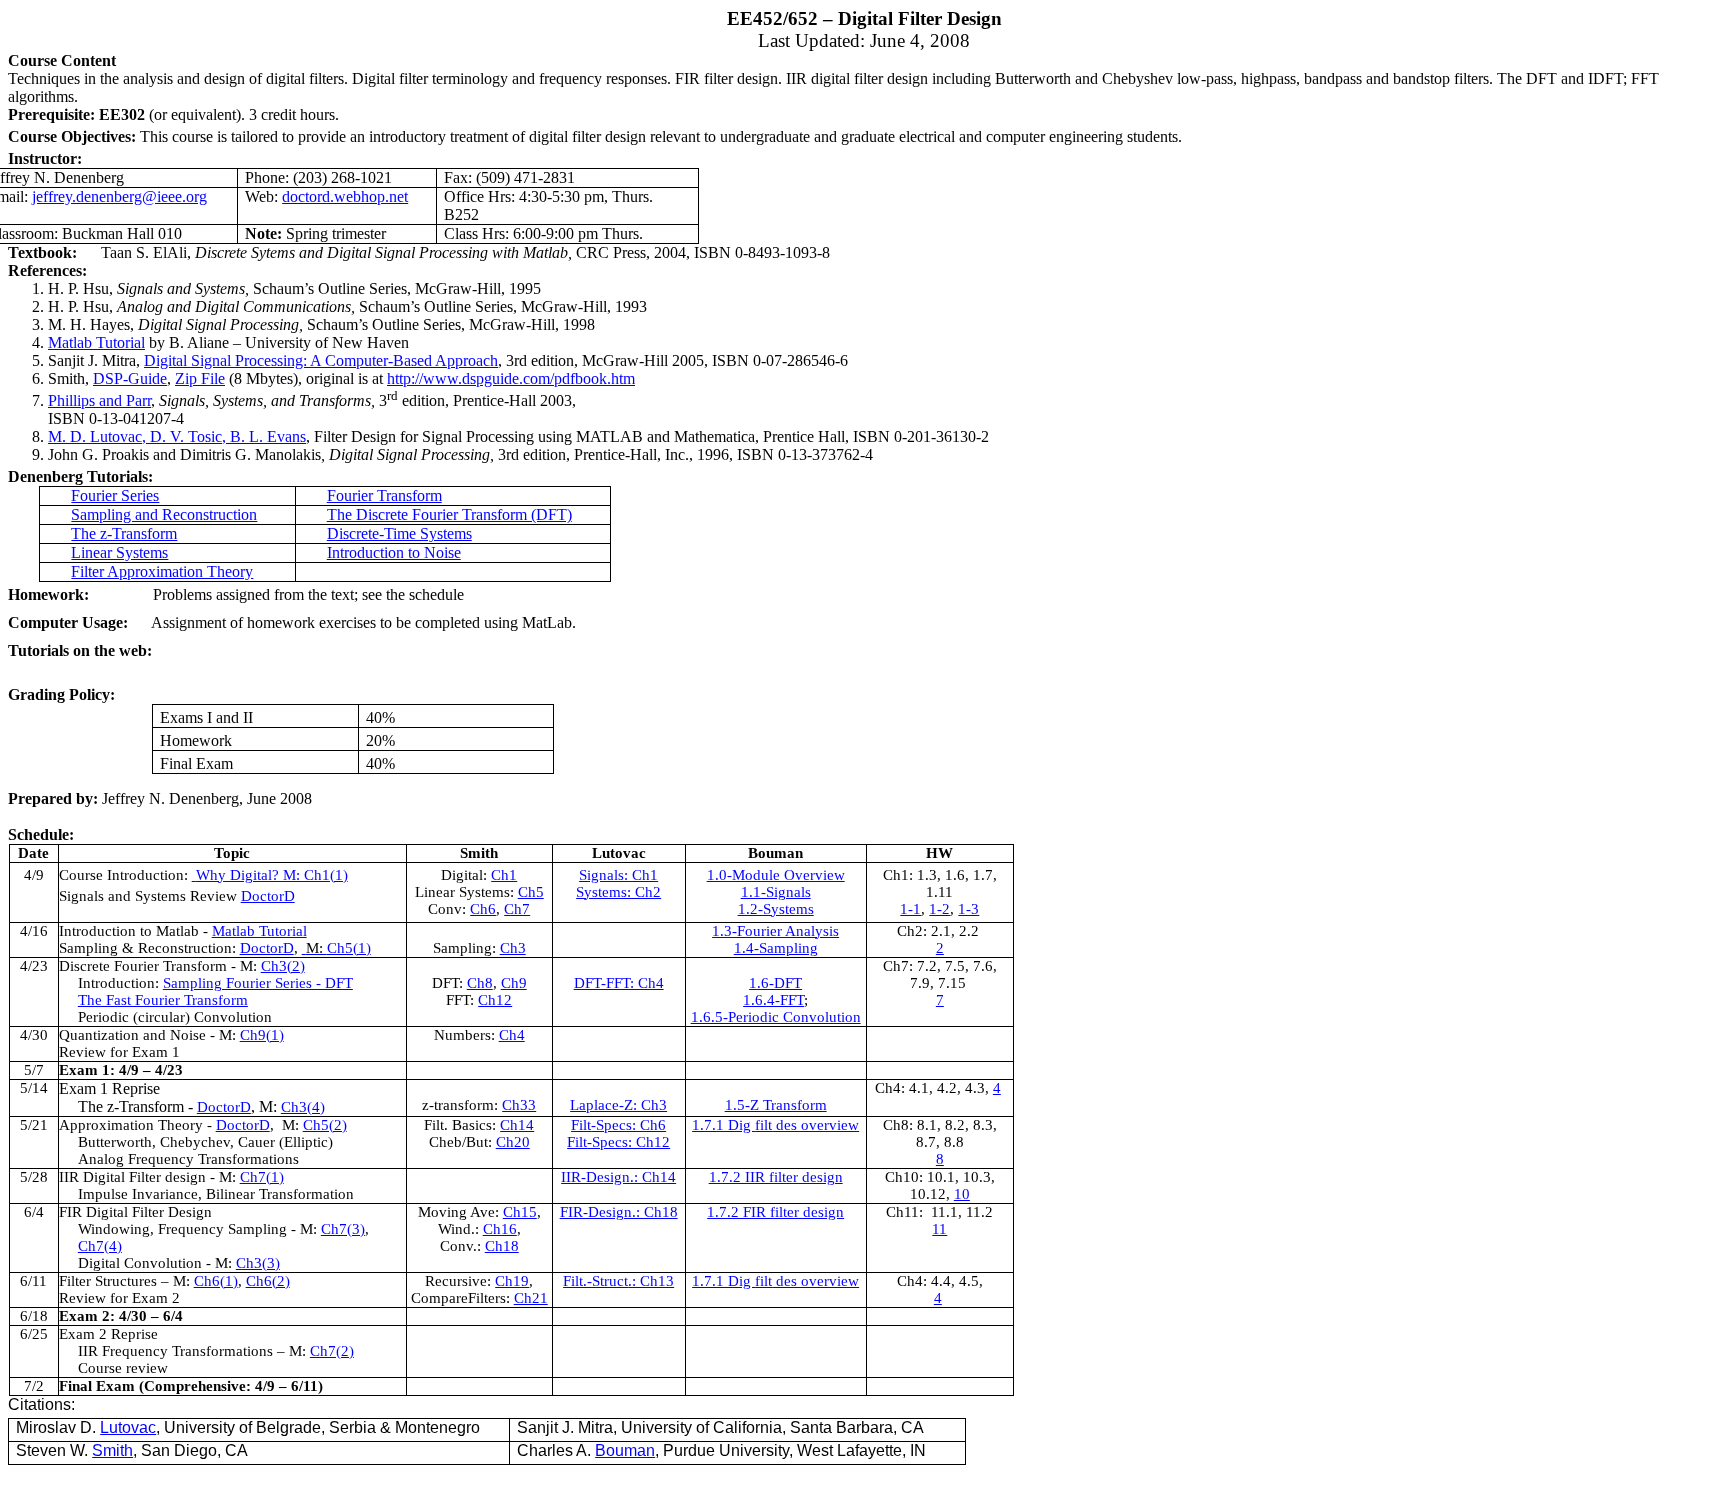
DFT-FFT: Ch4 (619, 983)
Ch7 (517, 909)
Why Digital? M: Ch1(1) (272, 875)
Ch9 (514, 983)
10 (962, 1194)
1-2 (939, 909)
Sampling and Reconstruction (164, 514)
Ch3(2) (283, 966)
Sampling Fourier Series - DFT (258, 983)
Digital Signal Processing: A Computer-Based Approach (321, 360)
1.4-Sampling (776, 948)
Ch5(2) (325, 1125)
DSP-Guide (130, 378)
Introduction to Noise (394, 552)
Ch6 (483, 909)
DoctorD (268, 896)
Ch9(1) (262, 1035)
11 (939, 1229)
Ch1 (504, 875)
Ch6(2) (268, 1281)
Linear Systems (119, 552)
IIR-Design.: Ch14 (618, 1177)
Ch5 (531, 892)
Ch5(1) (338, 948)
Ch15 (520, 1212)
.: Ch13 (618, 1281)
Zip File (200, 378)
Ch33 (519, 1105)
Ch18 (502, 1246)
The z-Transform (124, 533)
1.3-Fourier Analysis (775, 931)
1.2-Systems (776, 909)
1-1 (910, 909)
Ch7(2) (332, 1351)
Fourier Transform (384, 495)
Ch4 (512, 1035)
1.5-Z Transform (776, 1105)
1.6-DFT (775, 983)
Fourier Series (115, 495)
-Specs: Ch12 (618, 1142)
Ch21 (531, 1298)
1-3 (968, 909)
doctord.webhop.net (345, 196)
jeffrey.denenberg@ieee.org (119, 196)
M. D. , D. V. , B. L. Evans (177, 436)
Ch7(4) (100, 1246)
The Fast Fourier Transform (163, 1000)
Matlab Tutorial (96, 342)
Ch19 (512, 1281)
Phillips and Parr (99, 400)
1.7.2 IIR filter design (776, 1177)
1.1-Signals (776, 892)
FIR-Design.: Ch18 (619, 1212)
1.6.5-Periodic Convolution (776, 1017)
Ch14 (517, 1125)
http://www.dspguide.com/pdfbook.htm (511, 378)
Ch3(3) (258, 1263)
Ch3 (513, 948)
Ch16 (500, 1229)
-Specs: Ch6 (618, 1125)
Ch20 (513, 1142)
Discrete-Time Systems (399, 533)
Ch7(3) (343, 1229)
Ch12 (495, 1000)
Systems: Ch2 (618, 892)
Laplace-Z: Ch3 (618, 1105)
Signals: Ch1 (618, 875)
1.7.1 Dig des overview (775, 1125)
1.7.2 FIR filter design (775, 1212)
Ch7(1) (262, 1177)
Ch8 (480, 983)
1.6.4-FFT (773, 1000)
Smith (112, 1450)
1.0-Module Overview (776, 875)
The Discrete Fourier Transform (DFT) (449, 514)
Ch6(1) (216, 1281)
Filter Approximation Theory (162, 571)
